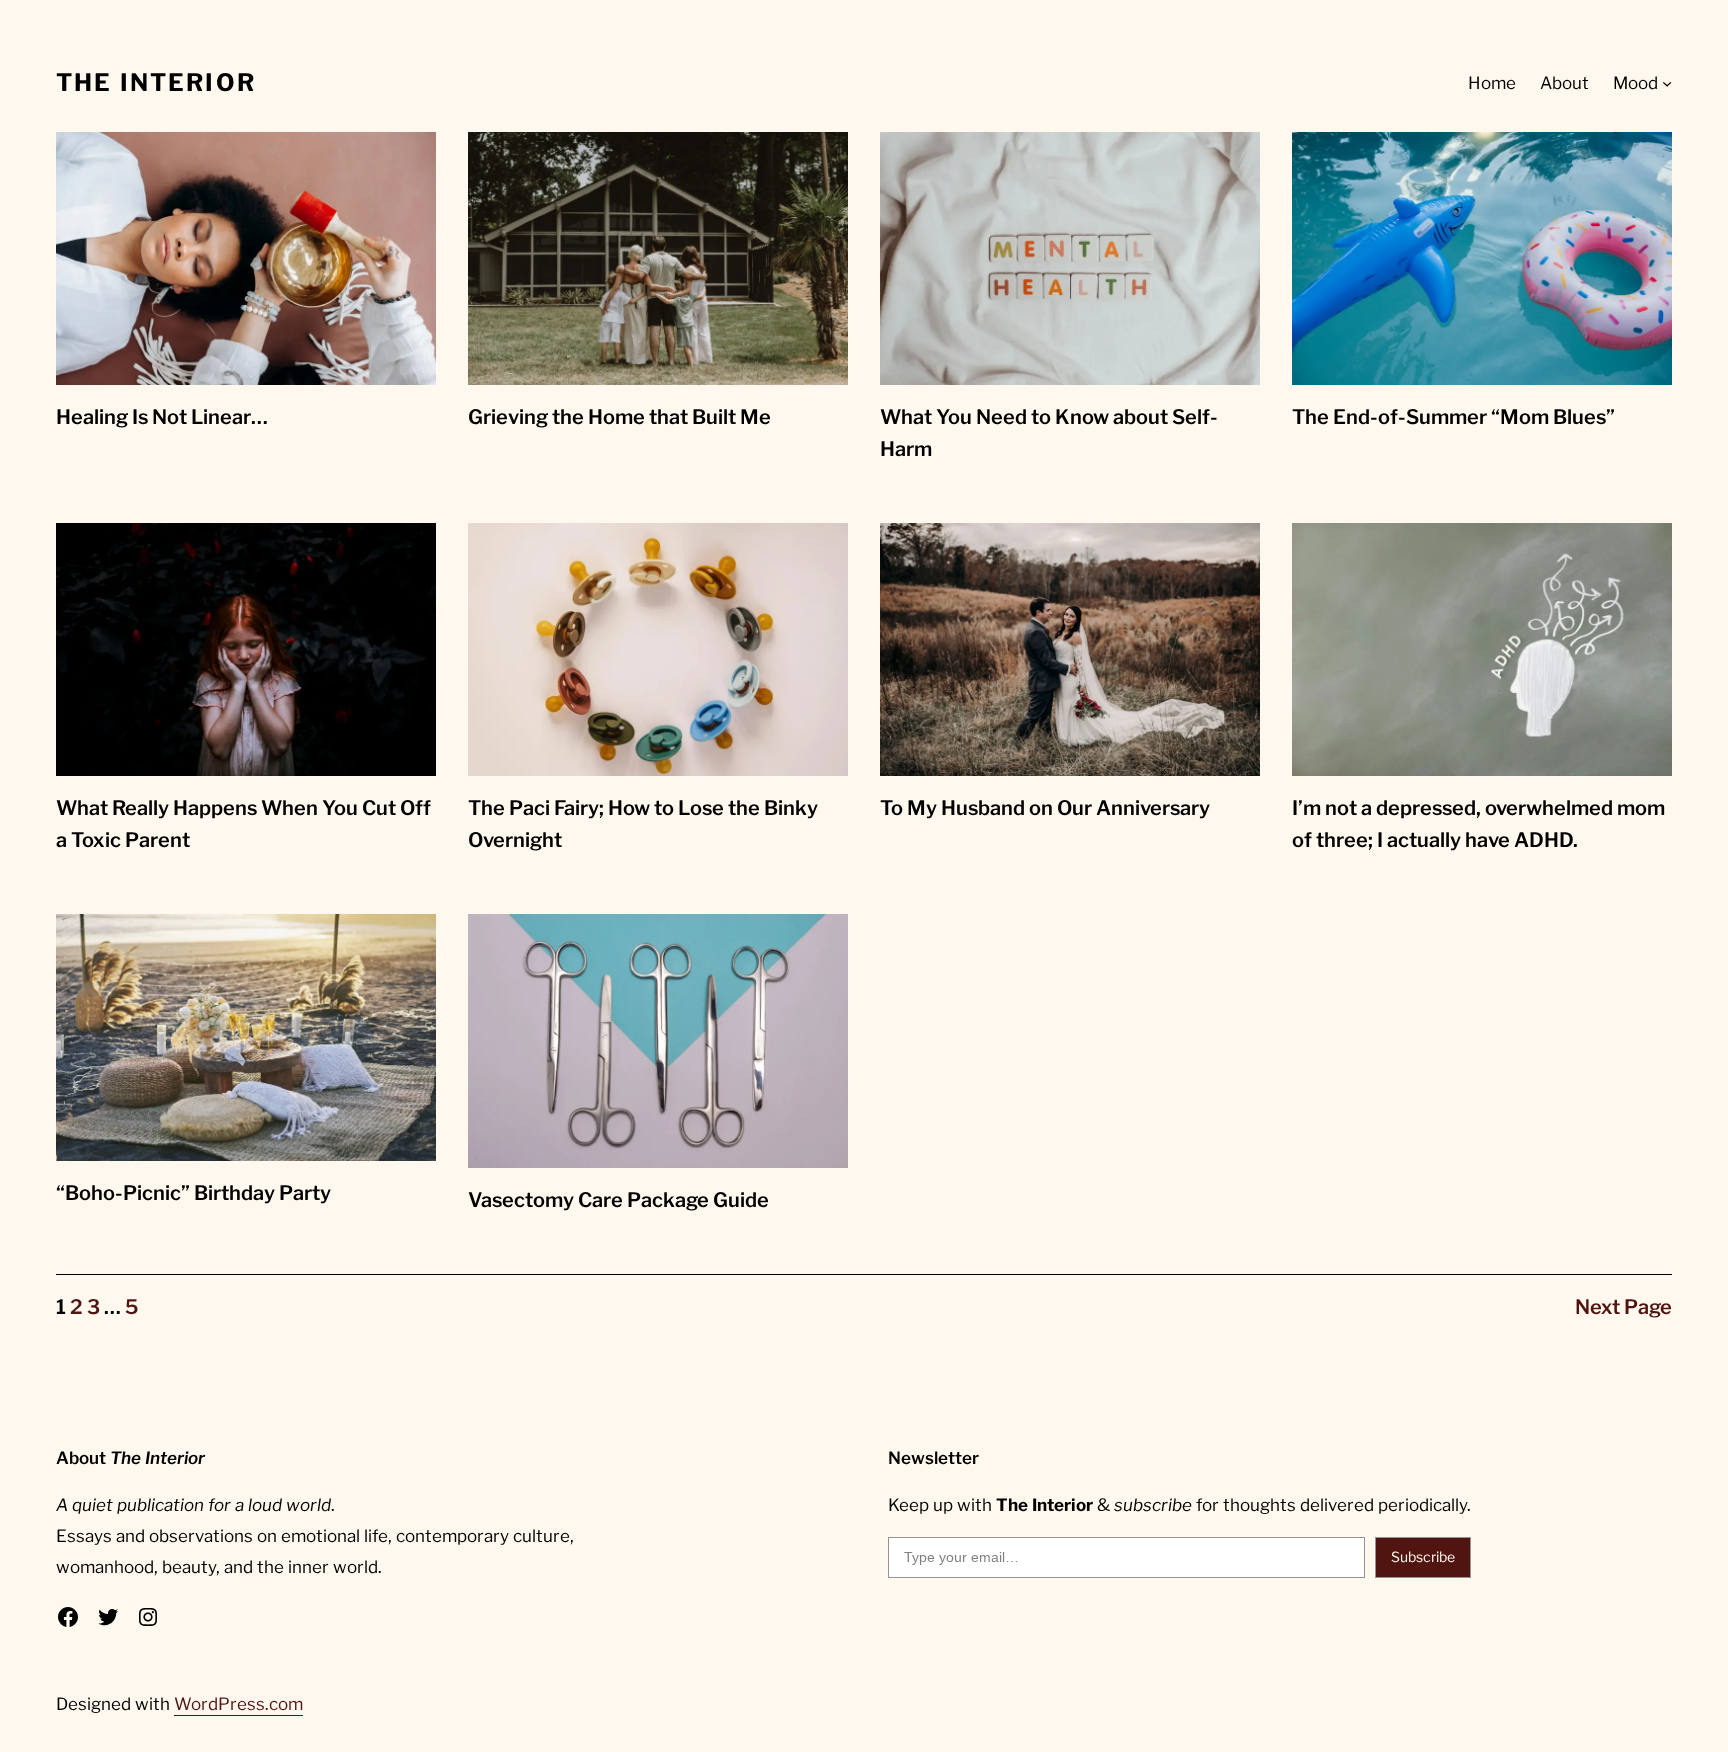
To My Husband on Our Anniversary (1045, 808)
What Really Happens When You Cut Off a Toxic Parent (243, 824)
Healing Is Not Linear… (162, 417)
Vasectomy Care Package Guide (618, 1200)
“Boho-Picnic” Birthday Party (193, 1193)
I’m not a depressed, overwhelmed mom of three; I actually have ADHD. (1478, 824)
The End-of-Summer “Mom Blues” (1453, 417)
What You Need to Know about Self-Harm (1049, 433)
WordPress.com (238, 1704)
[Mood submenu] (1667, 83)
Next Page (1623, 1307)
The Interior (156, 82)
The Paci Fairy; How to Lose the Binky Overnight (643, 824)
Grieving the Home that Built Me (619, 417)
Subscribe (1423, 1556)
